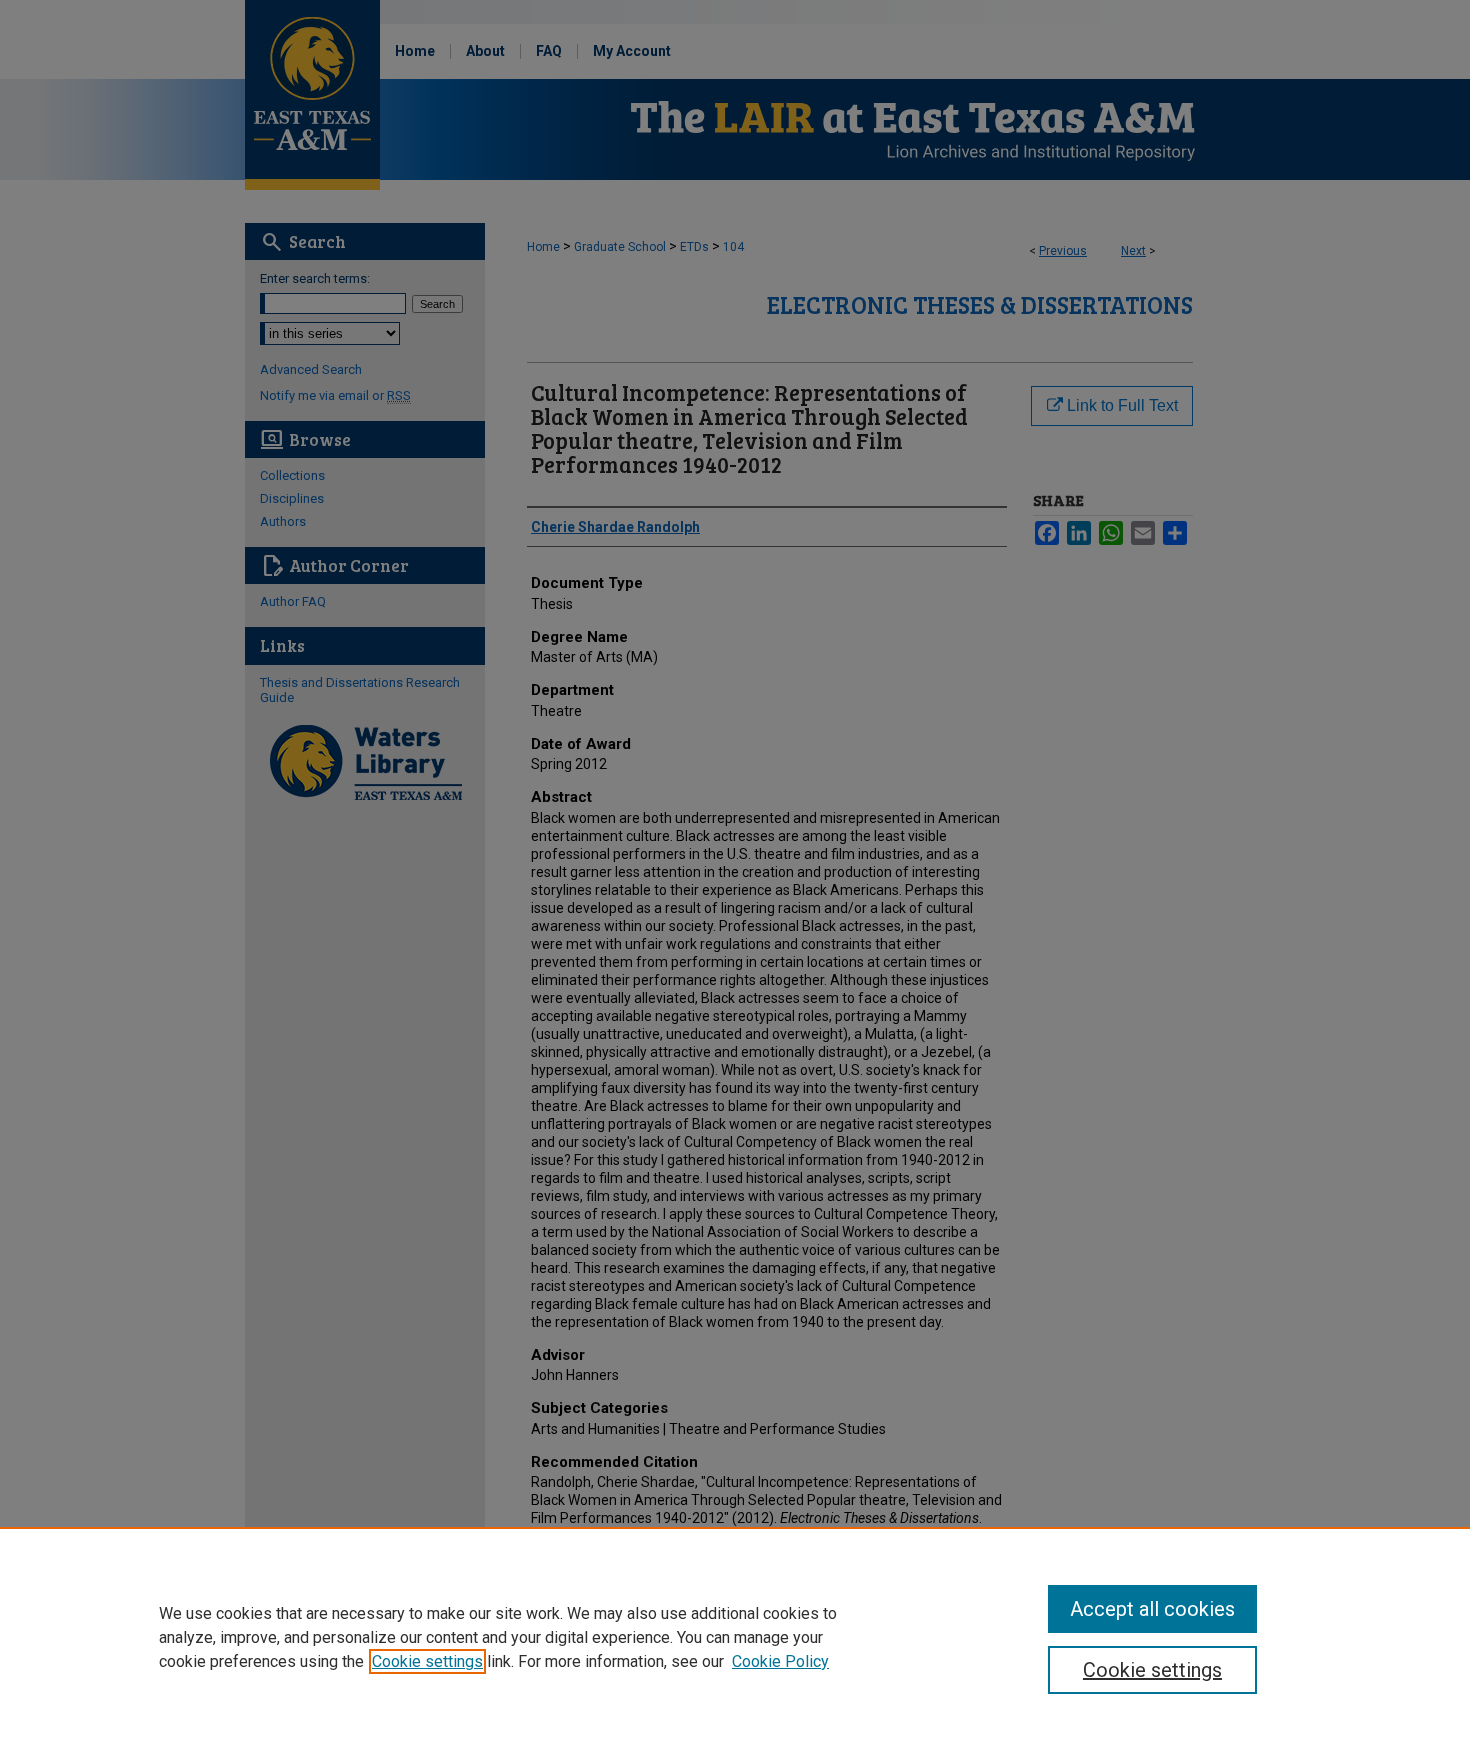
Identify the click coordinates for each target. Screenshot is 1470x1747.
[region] (735, 1637)
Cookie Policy (780, 1661)
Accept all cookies (1152, 1609)
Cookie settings (427, 1661)
